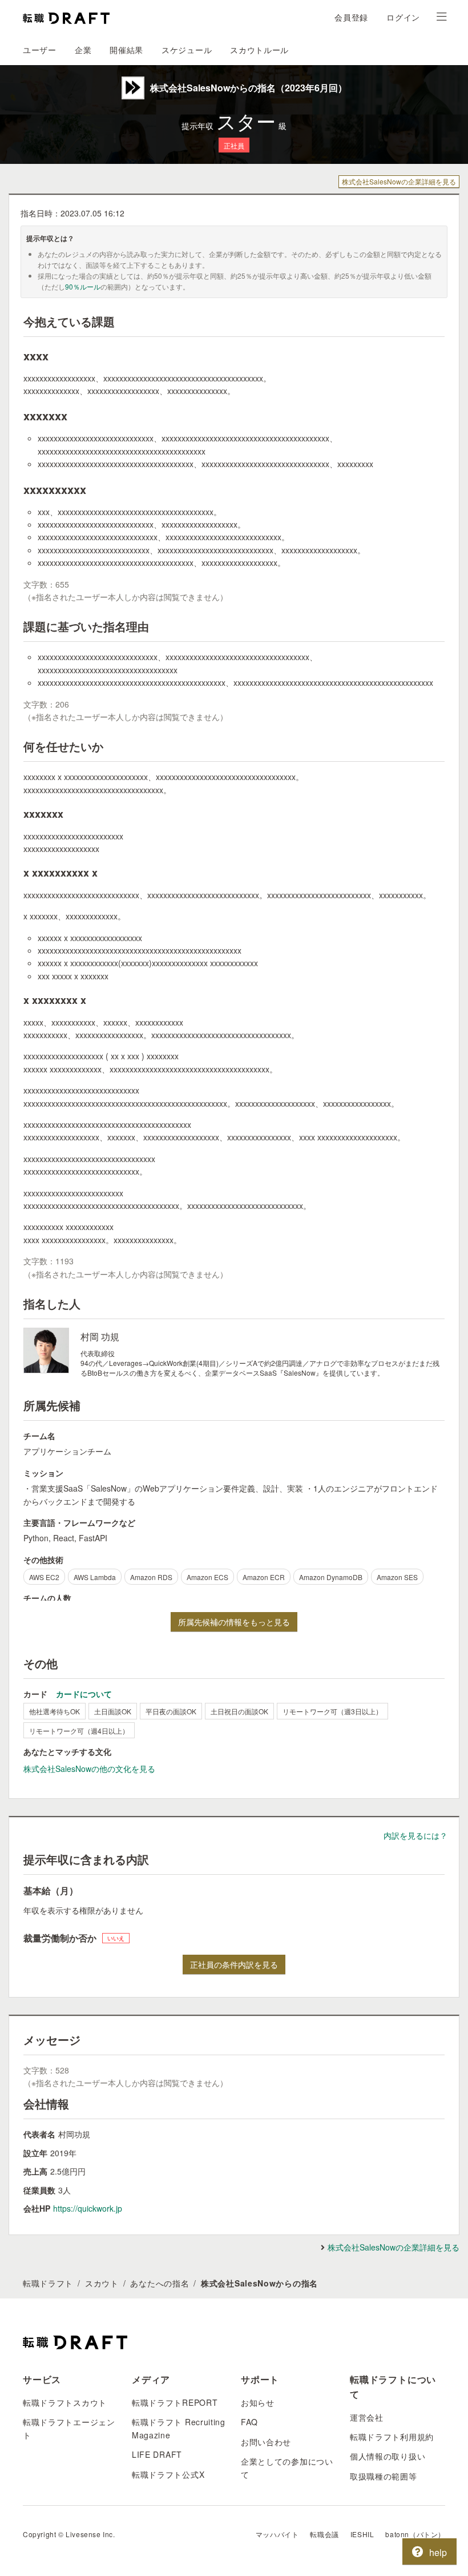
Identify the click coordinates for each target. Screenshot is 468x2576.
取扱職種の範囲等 (384, 2476)
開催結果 (126, 50)
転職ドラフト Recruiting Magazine (179, 2428)
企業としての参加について (287, 2468)
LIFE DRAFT (157, 2454)
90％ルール (83, 286)
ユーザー (40, 50)
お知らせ (258, 2402)
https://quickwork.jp (88, 2208)
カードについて (84, 1694)
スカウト (102, 2283)
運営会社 (367, 2417)
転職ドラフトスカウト (65, 2402)
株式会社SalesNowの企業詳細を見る (399, 181)
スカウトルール (259, 50)
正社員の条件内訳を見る (234, 1964)
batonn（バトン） (415, 2534)
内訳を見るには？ (415, 1835)
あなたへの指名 (160, 2283)
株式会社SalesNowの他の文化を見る (89, 1769)
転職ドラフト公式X (168, 2474)
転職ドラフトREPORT (175, 2402)
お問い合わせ (266, 2442)
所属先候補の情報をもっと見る (234, 1622)
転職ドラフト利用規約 (392, 2437)
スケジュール (187, 50)
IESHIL (362, 2534)
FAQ (249, 2422)
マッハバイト (277, 2534)
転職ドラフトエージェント (69, 2428)
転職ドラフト (48, 2283)
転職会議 (324, 2534)
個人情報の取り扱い (388, 2456)
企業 (83, 50)
